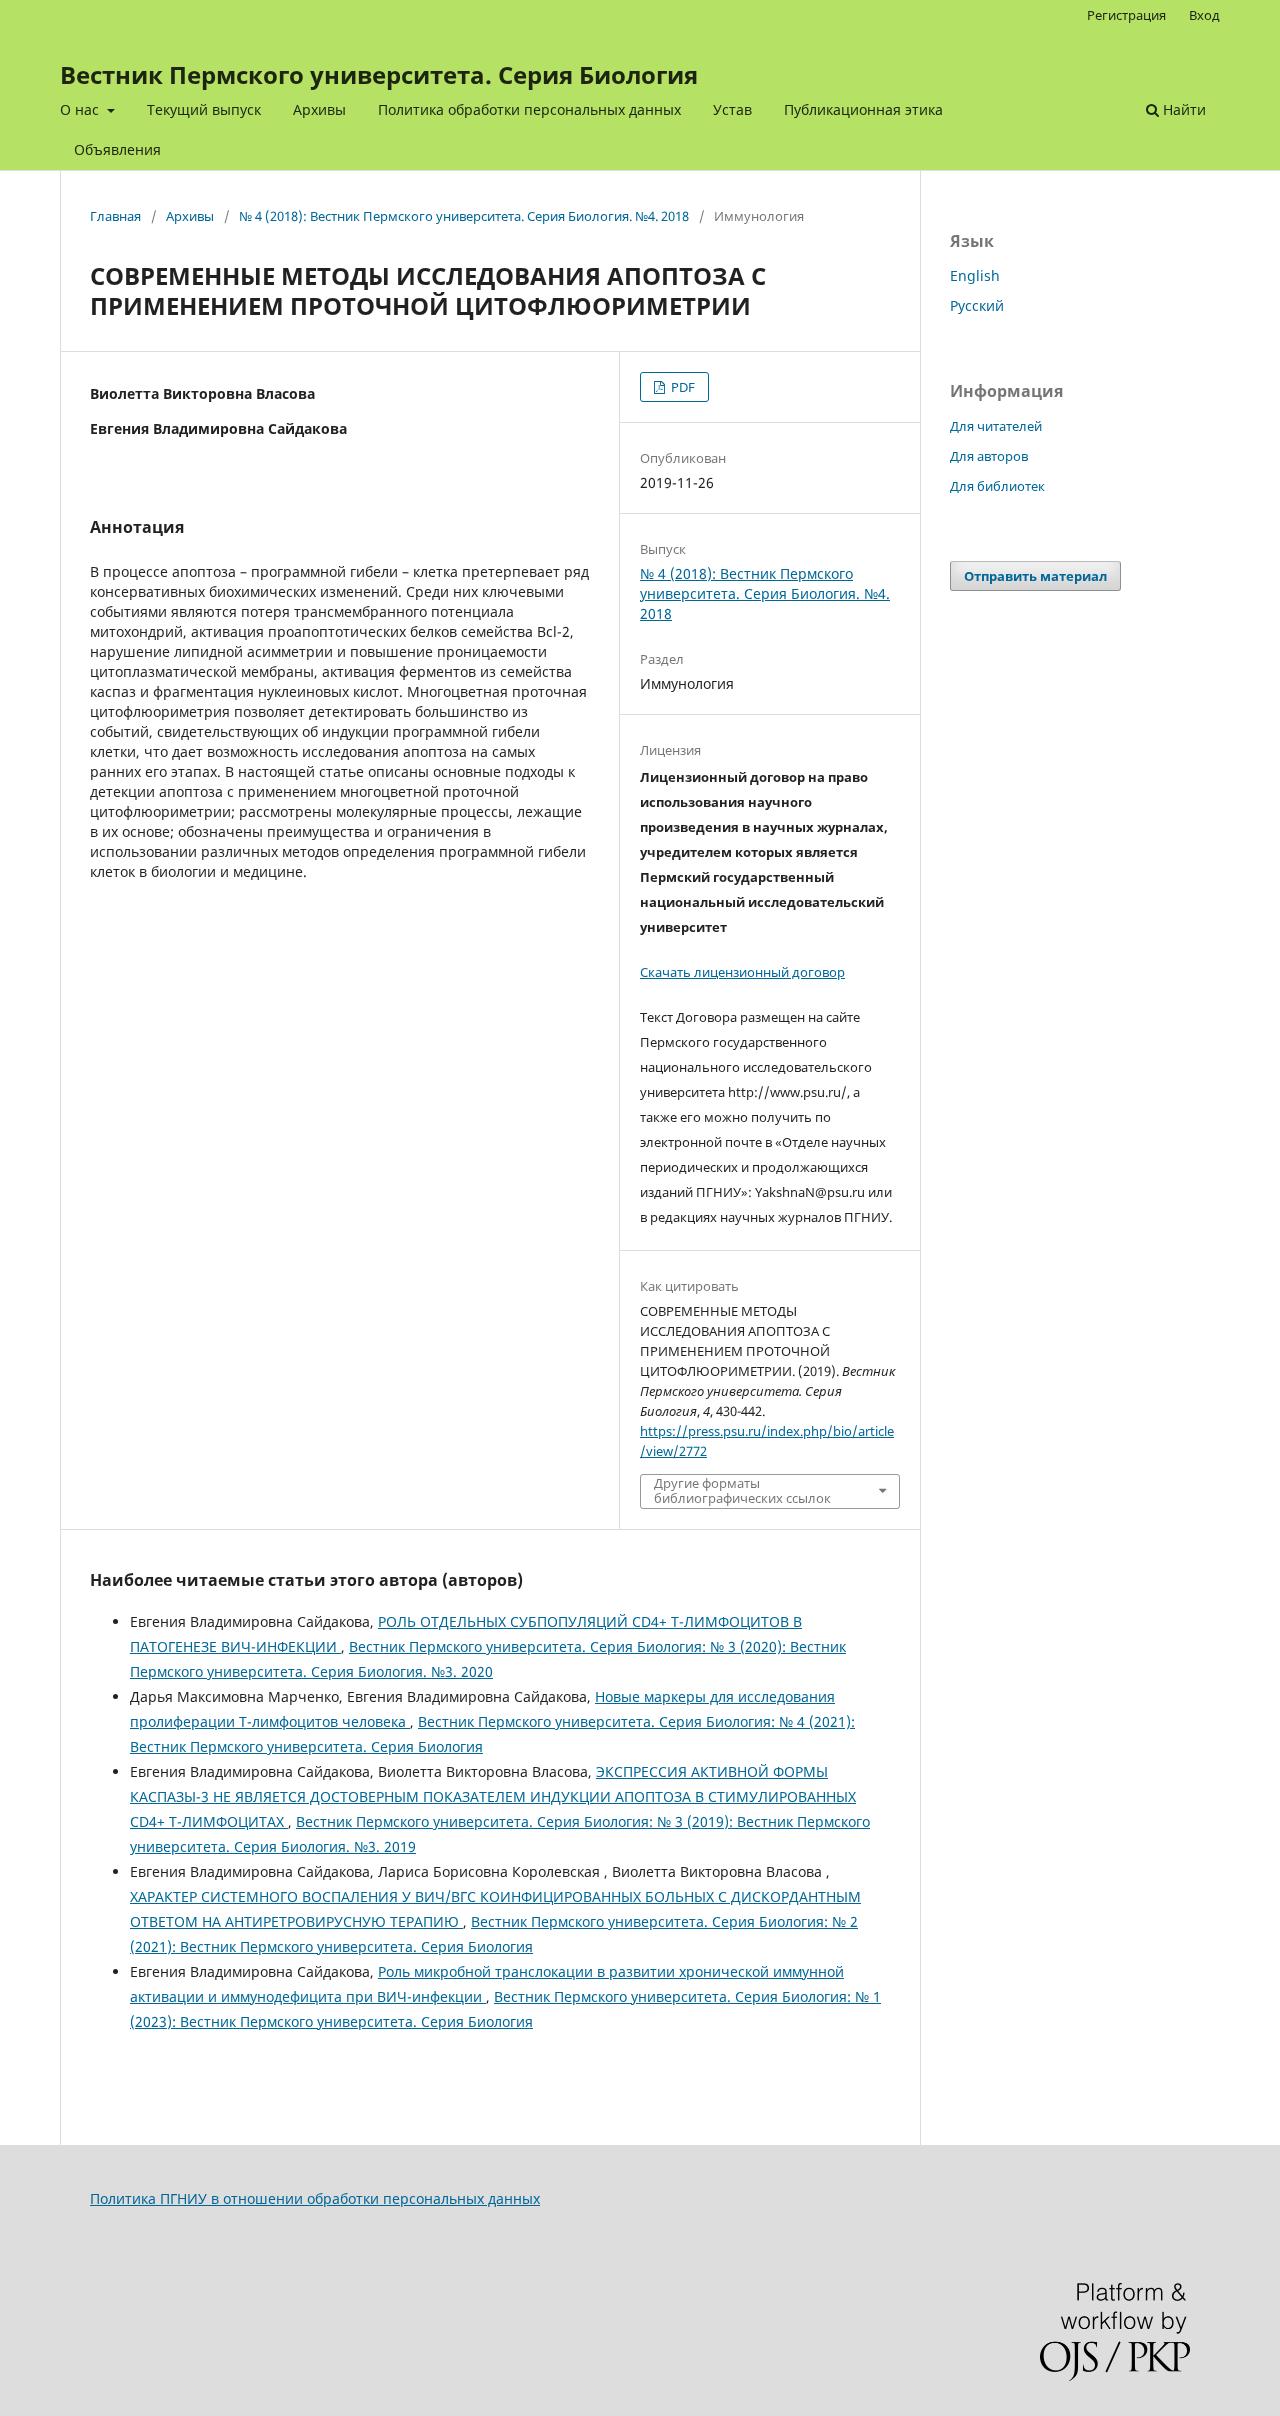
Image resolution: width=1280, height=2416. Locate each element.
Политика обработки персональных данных (529, 109)
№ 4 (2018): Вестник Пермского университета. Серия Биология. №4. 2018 (464, 216)
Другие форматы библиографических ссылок (742, 1491)
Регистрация (1126, 15)
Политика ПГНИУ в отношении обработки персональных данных (315, 2198)
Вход (1204, 15)
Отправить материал (1035, 576)
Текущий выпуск (204, 109)
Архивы (319, 109)
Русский (977, 305)
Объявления (117, 149)
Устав (732, 109)
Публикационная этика (863, 109)
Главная (115, 216)
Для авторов (989, 456)
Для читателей (996, 426)
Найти (1182, 109)
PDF (681, 387)
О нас (81, 109)
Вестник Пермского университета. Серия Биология (379, 74)
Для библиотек (997, 486)
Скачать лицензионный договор (742, 972)
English (975, 275)
